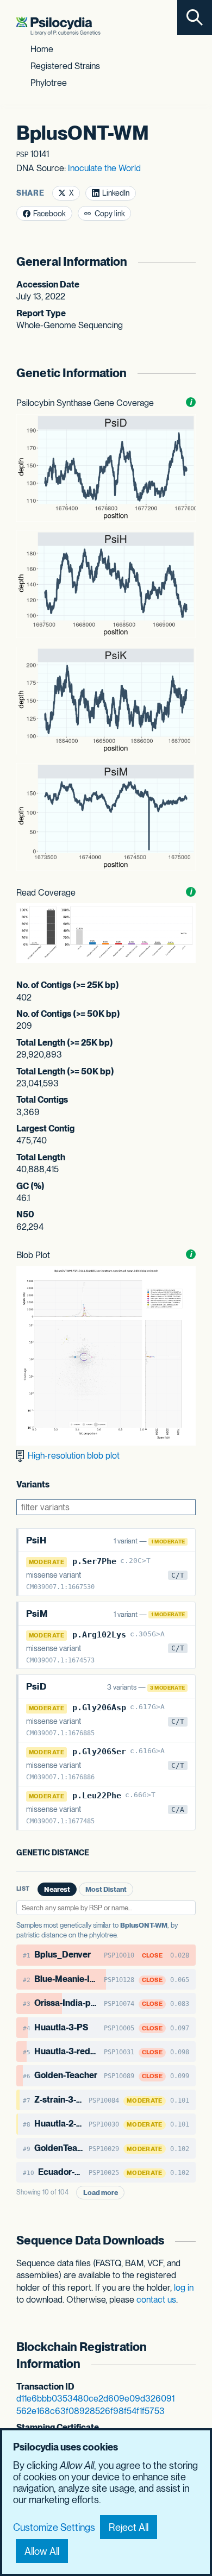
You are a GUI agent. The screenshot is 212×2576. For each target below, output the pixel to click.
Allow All (42, 2551)
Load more (101, 2193)
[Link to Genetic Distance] (97, 1853)
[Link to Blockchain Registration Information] (189, 2356)
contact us (156, 2300)
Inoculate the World (104, 168)
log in (184, 2288)
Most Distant (106, 1889)
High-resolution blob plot (73, 1456)
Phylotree (49, 83)
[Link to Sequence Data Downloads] (189, 2240)
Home (42, 49)
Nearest (57, 1889)
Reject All (129, 2527)
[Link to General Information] (189, 262)
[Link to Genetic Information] (189, 373)
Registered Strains (65, 66)
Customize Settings (54, 2527)
